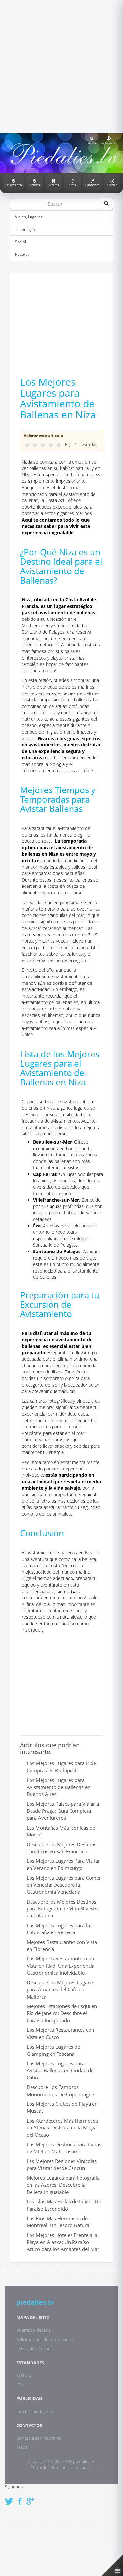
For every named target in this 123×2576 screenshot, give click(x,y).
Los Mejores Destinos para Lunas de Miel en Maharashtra (64, 2148)
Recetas (22, 254)
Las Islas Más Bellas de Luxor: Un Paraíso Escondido (64, 2205)
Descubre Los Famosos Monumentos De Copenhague (60, 2090)
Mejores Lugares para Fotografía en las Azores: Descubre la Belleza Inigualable (63, 2185)
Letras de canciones (36, 2348)
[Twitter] (11, 2498)
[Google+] (32, 2498)
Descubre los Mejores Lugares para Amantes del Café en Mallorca (61, 1990)
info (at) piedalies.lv (35, 2411)
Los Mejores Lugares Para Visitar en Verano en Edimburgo (63, 1864)
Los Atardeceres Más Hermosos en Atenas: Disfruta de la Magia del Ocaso (62, 2128)
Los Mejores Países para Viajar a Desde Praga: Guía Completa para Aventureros (63, 1811)
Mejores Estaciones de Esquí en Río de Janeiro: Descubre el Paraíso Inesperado (62, 2013)
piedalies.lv (35, 2302)
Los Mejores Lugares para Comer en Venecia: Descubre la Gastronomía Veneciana (64, 1885)
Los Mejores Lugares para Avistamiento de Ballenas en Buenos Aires (59, 1787)
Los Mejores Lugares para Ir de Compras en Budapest (61, 1767)
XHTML (24, 2375)
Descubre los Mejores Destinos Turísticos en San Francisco (61, 1848)
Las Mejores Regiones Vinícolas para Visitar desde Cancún (62, 2164)
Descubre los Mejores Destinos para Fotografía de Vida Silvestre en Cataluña (63, 1909)
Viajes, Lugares (29, 217)
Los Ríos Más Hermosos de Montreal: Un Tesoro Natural (59, 2222)
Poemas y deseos (33, 2330)
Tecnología (25, 229)
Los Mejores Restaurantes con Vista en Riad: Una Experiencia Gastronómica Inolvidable (61, 1966)
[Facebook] (21, 2498)
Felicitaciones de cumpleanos (45, 2339)
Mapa (22, 2447)
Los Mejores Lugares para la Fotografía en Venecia (58, 1929)
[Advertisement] (61, 66)
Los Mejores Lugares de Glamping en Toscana (53, 2050)
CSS (20, 2384)
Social (20, 242)
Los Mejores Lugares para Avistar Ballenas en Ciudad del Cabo (61, 2070)
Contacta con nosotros (39, 2438)
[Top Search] (106, 204)
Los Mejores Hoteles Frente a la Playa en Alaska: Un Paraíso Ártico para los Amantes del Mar (63, 2242)
